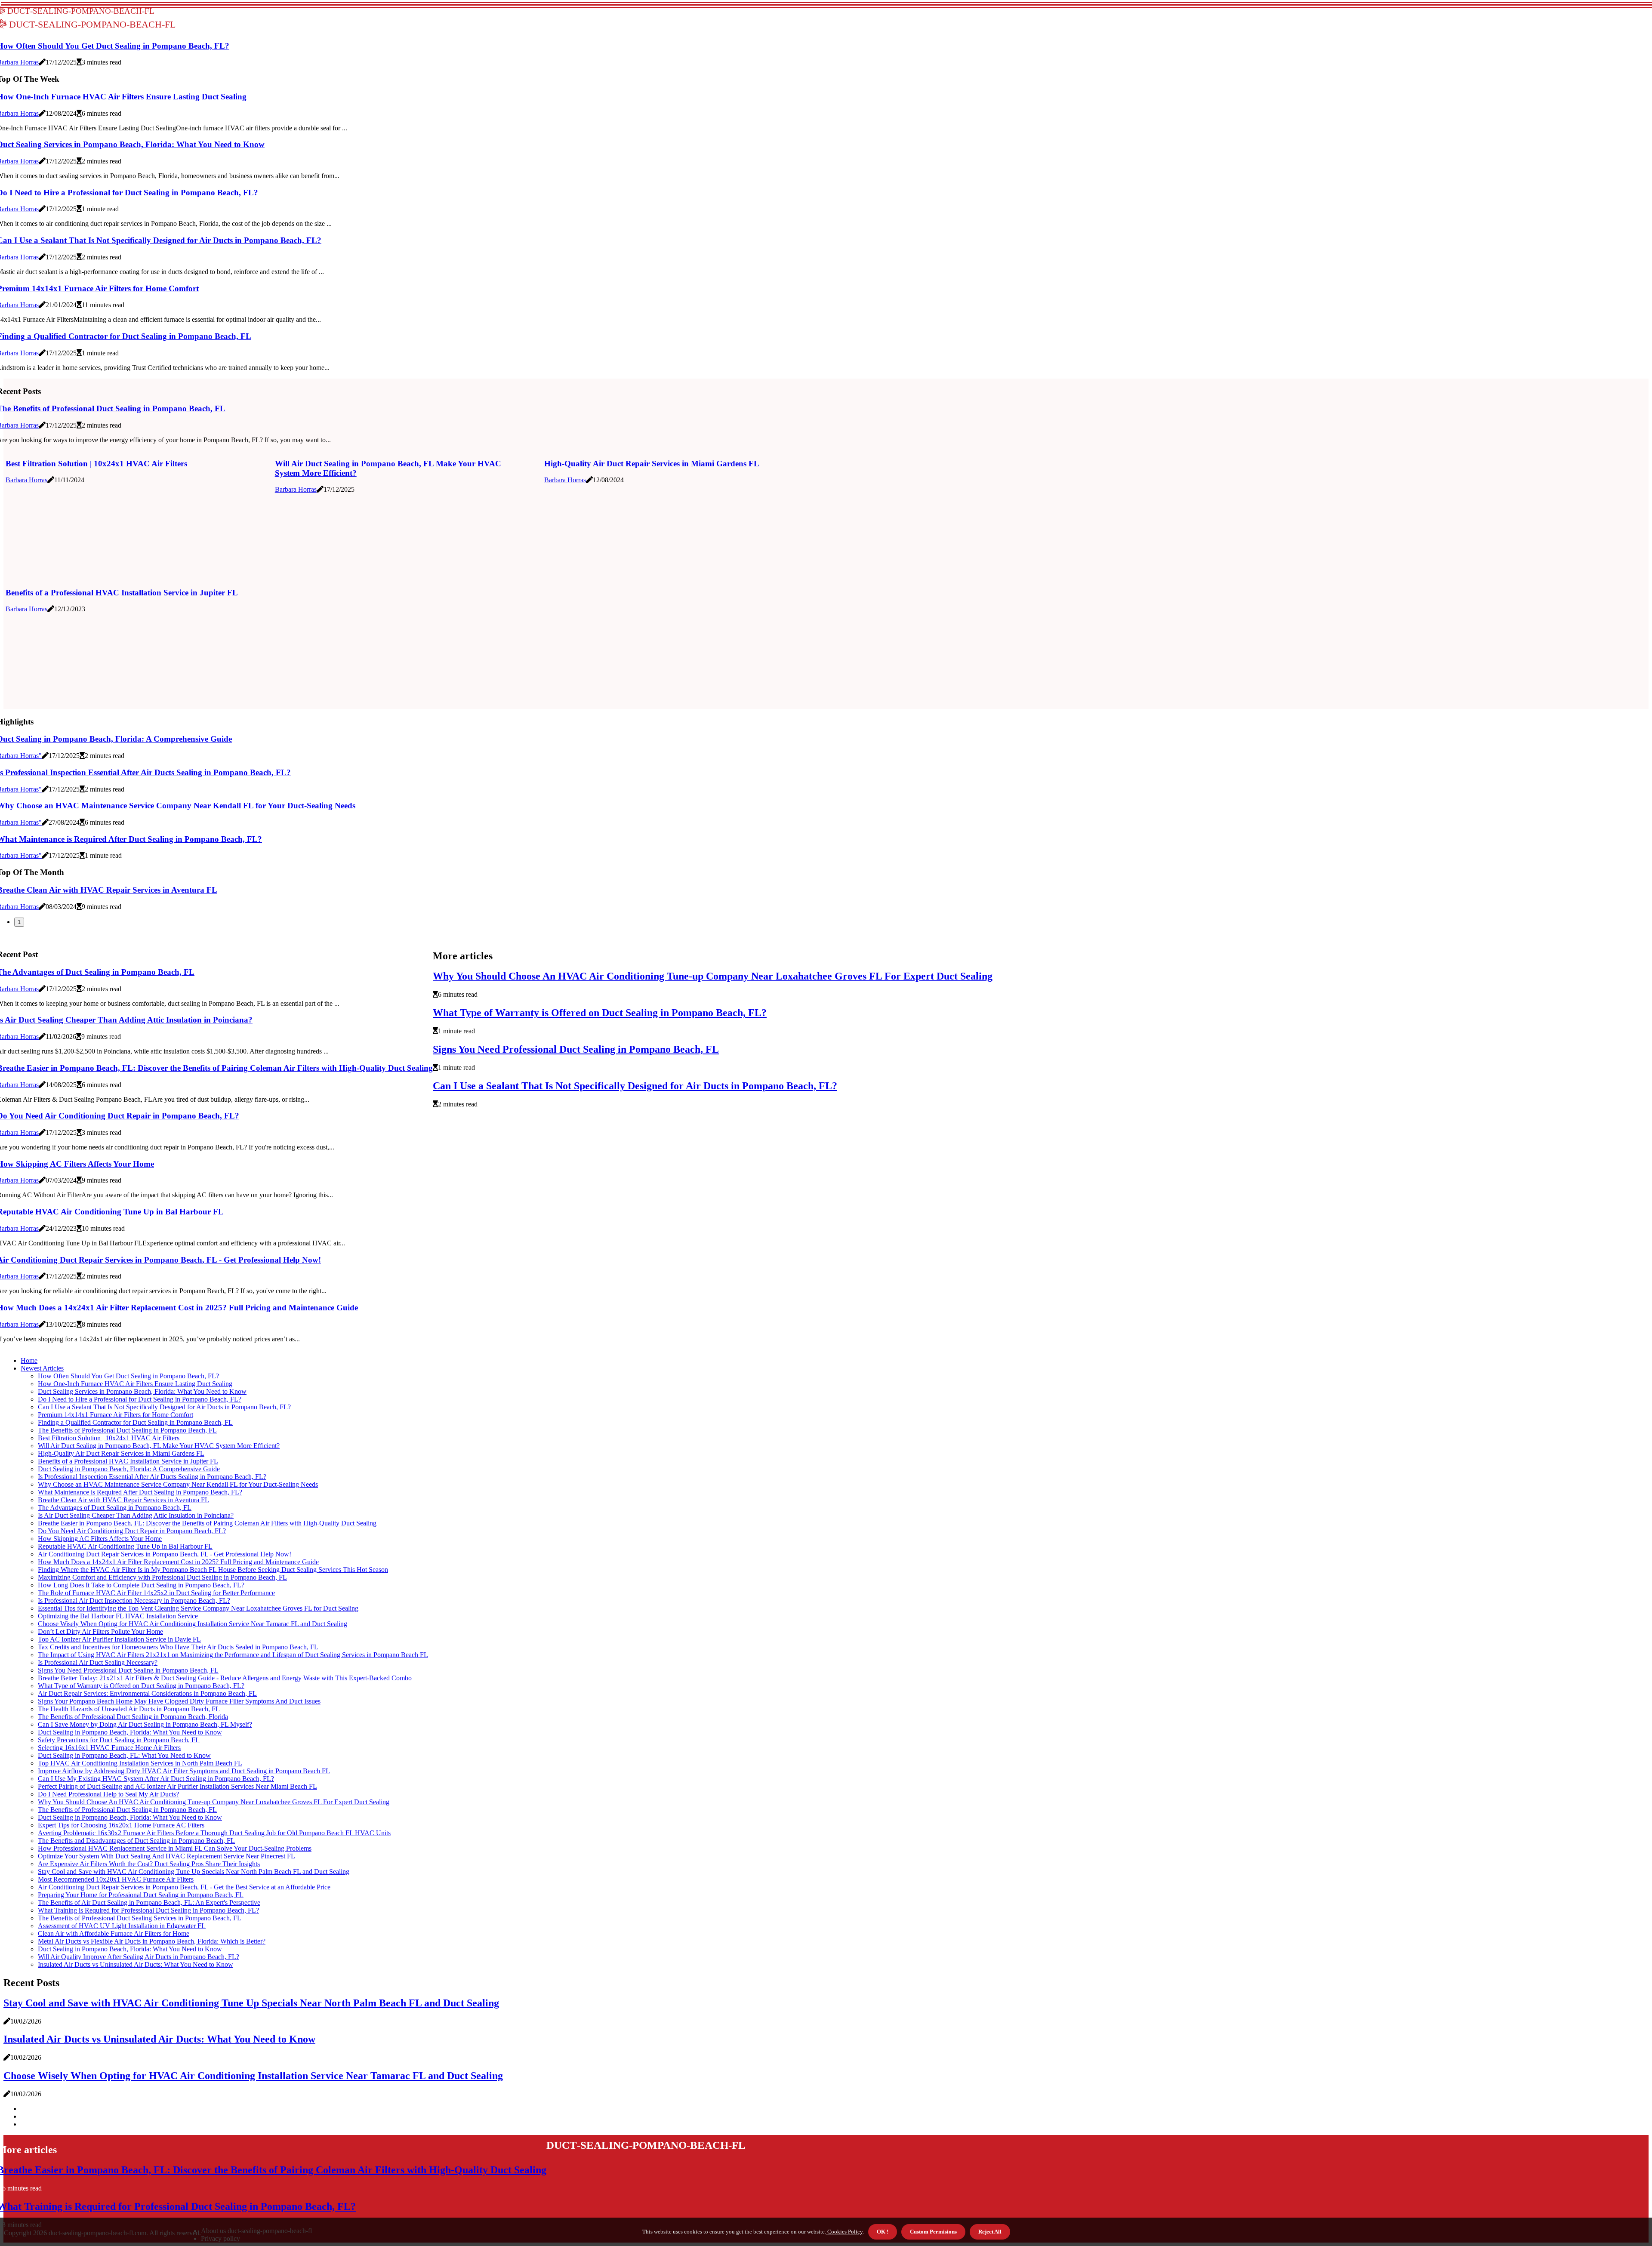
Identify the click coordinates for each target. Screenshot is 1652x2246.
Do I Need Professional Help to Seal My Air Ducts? (108, 1794)
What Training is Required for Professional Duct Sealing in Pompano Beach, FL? (148, 1910)
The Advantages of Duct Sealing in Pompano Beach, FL (115, 1508)
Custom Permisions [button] (933, 2232)
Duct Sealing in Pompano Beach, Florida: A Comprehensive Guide (129, 1469)
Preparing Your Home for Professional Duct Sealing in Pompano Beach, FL (141, 1895)
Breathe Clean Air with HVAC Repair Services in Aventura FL (123, 1500)
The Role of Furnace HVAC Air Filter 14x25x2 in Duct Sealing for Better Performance (156, 1593)
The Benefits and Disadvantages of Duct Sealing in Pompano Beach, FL (136, 1841)
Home (29, 1360)
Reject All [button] (990, 2232)
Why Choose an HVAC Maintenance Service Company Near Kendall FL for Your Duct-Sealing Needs (178, 1484)
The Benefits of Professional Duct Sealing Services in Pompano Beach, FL (140, 1918)
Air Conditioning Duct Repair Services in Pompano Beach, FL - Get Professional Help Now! (165, 1554)
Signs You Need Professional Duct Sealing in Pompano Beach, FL (576, 1049)
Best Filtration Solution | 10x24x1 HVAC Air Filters (96, 464)
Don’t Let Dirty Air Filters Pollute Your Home (100, 1631)
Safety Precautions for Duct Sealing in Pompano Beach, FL (119, 1740)
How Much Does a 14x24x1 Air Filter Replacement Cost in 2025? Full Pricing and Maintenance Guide (178, 1562)
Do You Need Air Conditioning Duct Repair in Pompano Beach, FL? (132, 1531)
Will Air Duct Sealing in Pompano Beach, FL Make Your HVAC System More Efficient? (159, 1446)
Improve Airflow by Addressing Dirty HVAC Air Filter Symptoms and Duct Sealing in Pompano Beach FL (184, 1771)
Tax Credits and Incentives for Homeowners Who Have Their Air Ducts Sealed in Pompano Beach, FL (178, 1647)
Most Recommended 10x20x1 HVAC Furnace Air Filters (116, 1879)
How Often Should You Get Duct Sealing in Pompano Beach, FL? (128, 1376)
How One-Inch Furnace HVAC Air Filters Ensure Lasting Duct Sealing (135, 1384)
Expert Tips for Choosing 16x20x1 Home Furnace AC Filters (121, 1825)
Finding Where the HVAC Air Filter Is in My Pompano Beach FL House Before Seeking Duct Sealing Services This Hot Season (213, 1570)
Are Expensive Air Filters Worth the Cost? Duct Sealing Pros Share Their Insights (149, 1864)
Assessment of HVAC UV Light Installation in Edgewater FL (122, 1926)
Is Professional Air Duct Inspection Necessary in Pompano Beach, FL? (134, 1601)
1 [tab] (19, 922)
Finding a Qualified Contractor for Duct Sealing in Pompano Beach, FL (135, 1422)
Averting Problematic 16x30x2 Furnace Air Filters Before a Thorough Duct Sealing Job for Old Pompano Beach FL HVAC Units (214, 1833)
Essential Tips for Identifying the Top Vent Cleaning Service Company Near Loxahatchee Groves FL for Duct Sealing (198, 1608)
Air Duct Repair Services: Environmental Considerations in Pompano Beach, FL (147, 1693)
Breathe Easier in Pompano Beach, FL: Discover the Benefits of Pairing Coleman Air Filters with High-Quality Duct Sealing (207, 1523)
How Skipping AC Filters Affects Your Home (100, 1539)
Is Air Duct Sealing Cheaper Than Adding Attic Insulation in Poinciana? (136, 1515)
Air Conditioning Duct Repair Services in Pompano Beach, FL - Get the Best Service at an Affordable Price (184, 1887)
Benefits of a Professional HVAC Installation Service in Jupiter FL (122, 593)
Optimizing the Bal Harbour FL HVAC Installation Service (118, 1616)
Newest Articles (42, 1368)
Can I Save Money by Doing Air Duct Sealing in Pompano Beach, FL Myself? (145, 1724)
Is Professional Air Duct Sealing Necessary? (98, 1662)
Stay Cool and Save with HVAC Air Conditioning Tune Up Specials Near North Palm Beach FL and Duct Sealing (194, 1872)
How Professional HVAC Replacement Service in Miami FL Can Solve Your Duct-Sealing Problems (175, 1848)
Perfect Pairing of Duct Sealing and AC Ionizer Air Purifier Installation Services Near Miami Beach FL (177, 1786)
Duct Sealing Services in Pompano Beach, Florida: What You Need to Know (142, 1391)
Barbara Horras (26, 480)
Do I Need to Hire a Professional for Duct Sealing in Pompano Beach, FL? (140, 1399)
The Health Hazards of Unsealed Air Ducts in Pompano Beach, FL (129, 1709)
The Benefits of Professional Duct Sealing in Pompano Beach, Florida (133, 1717)
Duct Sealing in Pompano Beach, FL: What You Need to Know (124, 1755)
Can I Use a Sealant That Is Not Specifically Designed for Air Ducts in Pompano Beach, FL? (635, 1086)
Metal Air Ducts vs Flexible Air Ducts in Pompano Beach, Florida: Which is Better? (152, 1941)
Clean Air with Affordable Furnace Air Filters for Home (114, 1933)
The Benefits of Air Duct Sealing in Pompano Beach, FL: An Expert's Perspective (149, 1902)
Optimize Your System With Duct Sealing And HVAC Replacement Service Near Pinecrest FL (166, 1856)
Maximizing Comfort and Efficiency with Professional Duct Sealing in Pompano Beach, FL (162, 1577)
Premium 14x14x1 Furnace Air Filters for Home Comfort (116, 1415)
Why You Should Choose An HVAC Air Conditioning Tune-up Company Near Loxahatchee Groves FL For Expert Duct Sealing (713, 976)
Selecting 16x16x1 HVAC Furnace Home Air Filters (109, 1748)
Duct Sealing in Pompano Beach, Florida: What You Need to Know (130, 1732)
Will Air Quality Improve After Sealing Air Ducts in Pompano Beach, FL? (139, 1957)
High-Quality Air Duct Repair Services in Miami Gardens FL (652, 464)
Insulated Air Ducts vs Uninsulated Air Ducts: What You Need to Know (136, 1964)
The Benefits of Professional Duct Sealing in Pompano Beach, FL (127, 1430)
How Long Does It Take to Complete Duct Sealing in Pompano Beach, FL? (141, 1585)
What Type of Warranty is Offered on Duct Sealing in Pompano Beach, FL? (600, 1013)
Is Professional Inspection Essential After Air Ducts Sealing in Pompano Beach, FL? (152, 1477)
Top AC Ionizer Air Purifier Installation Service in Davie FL (119, 1639)
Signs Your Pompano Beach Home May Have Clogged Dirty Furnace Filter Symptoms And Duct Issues (179, 1701)
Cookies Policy (844, 2232)
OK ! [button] (883, 2232)
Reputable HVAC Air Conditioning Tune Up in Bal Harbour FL (125, 1546)
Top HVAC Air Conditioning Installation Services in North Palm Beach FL (140, 1763)
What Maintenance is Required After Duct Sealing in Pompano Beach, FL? (140, 1492)
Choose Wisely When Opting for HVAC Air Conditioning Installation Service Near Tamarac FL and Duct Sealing (193, 1624)
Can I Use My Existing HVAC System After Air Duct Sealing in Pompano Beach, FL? (156, 1779)
